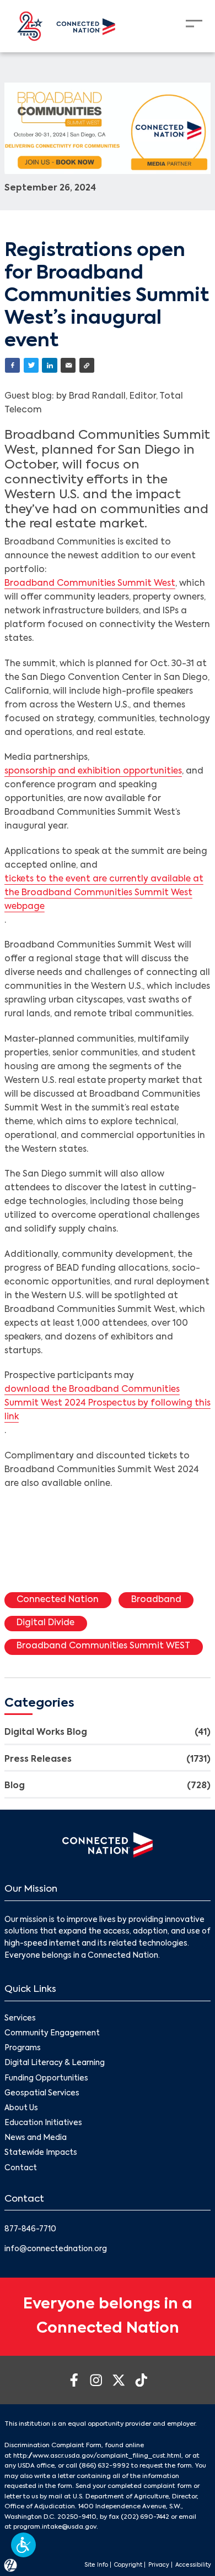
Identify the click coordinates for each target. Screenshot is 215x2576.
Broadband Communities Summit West (90, 584)
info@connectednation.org (56, 2249)
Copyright (128, 2565)
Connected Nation (58, 1600)
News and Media (36, 2138)
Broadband (156, 1600)
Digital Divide (45, 1623)
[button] (23, 2545)
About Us (21, 2108)
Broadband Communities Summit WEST (103, 1646)
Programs (23, 2048)
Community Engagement (52, 2033)
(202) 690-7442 (145, 2517)
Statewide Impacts (41, 2153)
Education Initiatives (43, 2123)
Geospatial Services (42, 2093)
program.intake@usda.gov (55, 2527)
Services (20, 2019)
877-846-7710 (30, 2229)
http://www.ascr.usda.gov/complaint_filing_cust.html (97, 2456)
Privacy (159, 2565)
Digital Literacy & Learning (55, 2063)
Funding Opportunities (46, 2079)
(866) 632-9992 (104, 2466)
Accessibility (193, 2565)
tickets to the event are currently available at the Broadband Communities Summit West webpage (104, 893)
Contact (21, 2168)
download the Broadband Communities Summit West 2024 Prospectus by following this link (108, 1403)
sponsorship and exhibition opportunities (93, 771)
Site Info (96, 2565)
